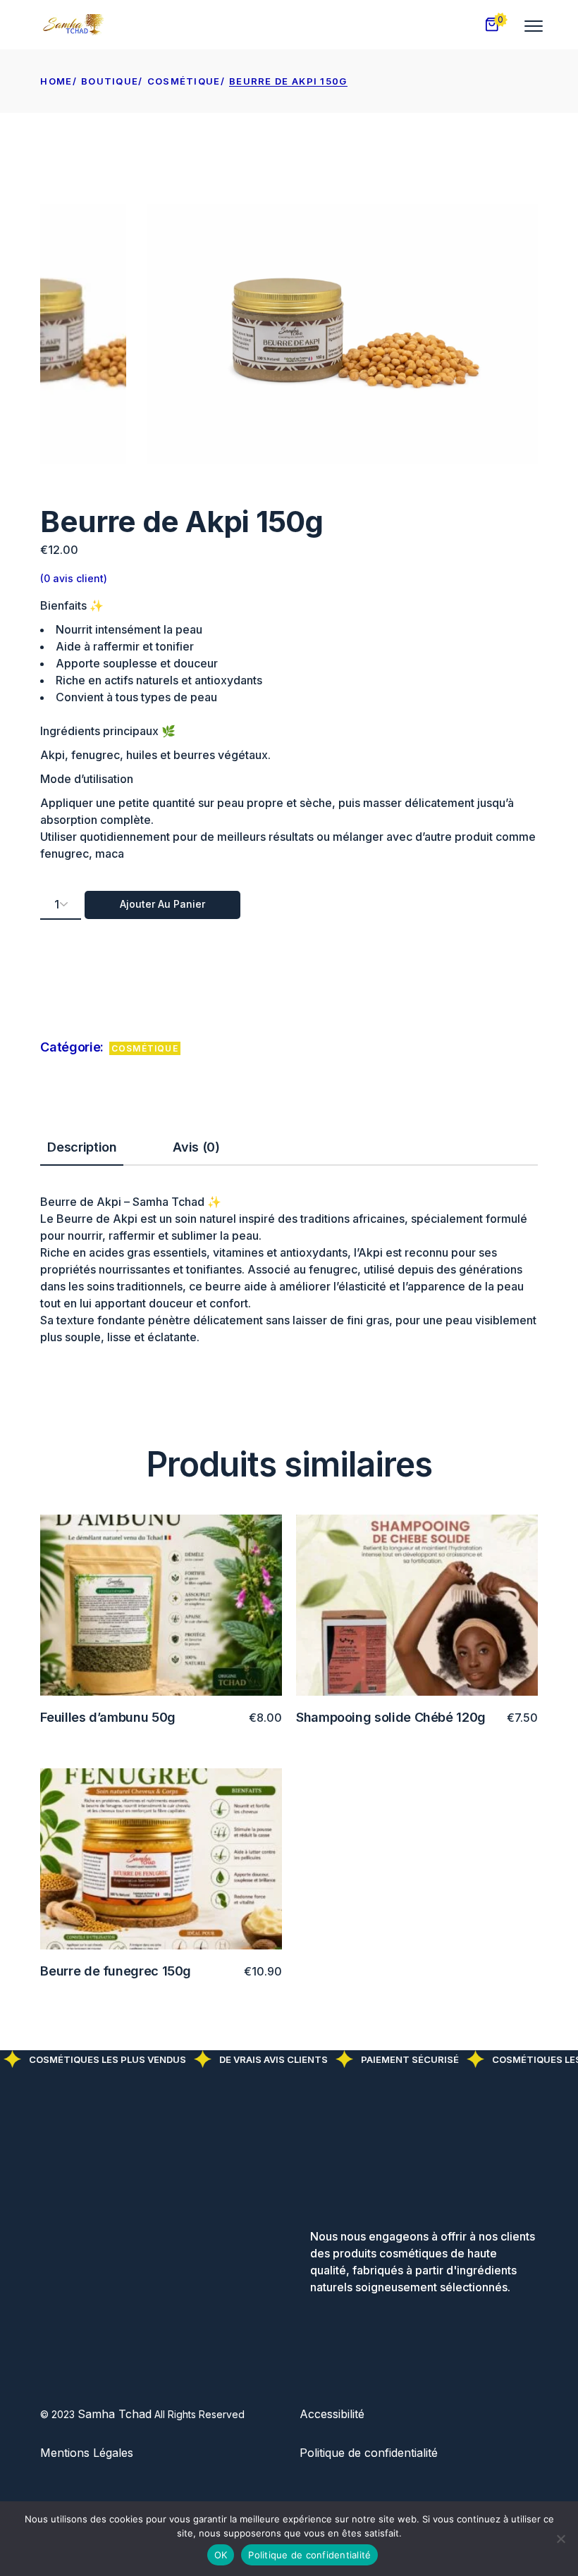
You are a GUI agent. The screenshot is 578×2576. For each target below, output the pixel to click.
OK (221, 2555)
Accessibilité (332, 2414)
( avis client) (74, 578)
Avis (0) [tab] (196, 1147)
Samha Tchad (115, 2414)
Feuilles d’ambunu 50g (107, 1717)
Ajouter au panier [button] (216, 1718)
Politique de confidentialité (369, 2453)
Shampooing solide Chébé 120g (391, 1717)
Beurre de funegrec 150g (116, 1971)
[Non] (560, 2539)
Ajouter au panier (162, 904)
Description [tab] (82, 1147)
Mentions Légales (87, 2453)
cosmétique (145, 1048)
